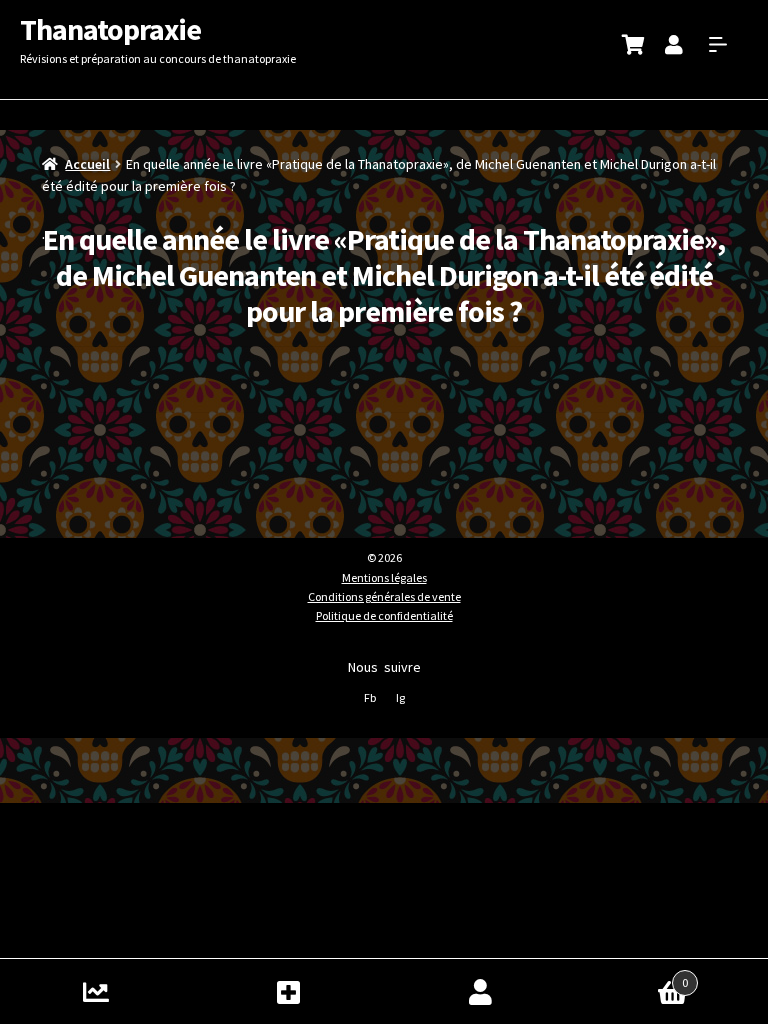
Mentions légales (384, 577)
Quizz (96, 991)
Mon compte (480, 991)
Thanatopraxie (110, 29)
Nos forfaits (288, 991)
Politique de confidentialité (384, 615)
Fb (370, 697)
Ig (400, 697)
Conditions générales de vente (384, 596)
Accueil (87, 164)
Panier (632, 975)
